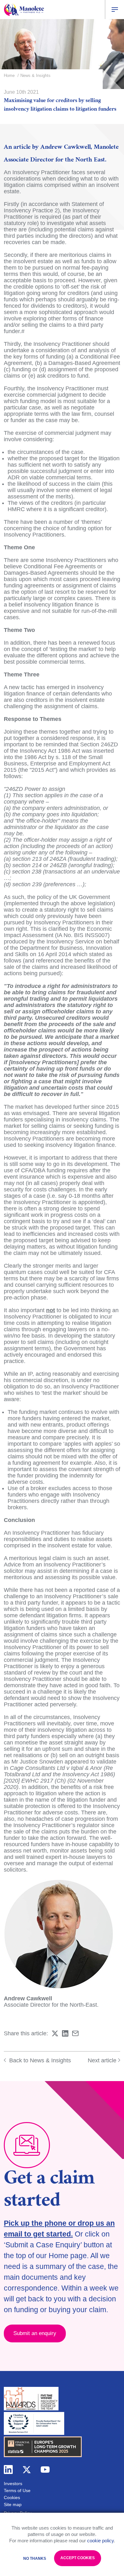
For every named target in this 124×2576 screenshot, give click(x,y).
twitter (27, 2470)
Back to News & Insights (39, 2060)
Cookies (12, 2497)
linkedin (8, 2470)
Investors (13, 2484)
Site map (13, 2504)
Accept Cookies (78, 2558)
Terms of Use (17, 2490)
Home (9, 75)
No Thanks (35, 2559)
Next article (102, 2060)
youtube (45, 2470)
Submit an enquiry (35, 2333)
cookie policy (100, 2541)
